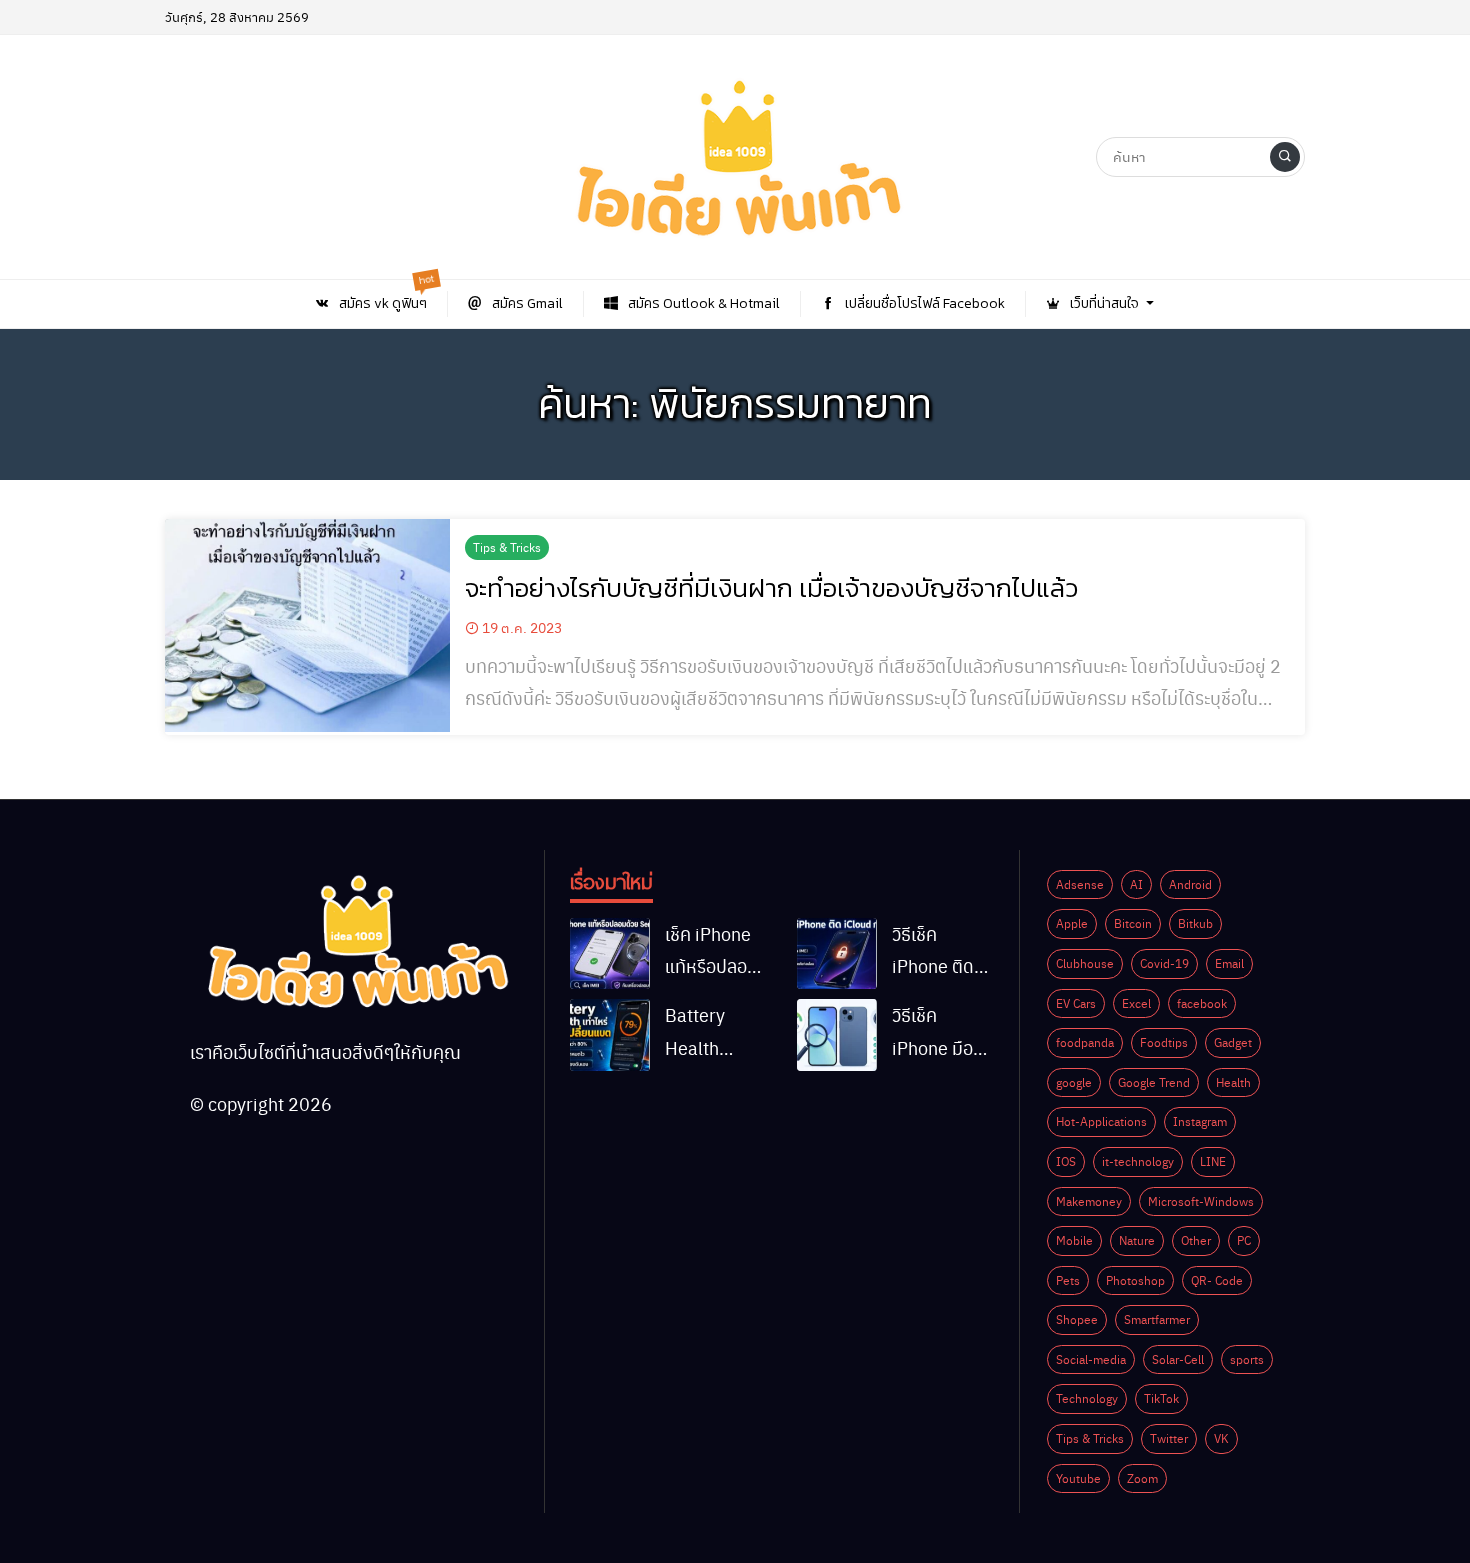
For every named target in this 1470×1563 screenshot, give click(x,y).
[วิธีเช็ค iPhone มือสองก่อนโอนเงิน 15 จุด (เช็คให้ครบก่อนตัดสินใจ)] (837, 1035)
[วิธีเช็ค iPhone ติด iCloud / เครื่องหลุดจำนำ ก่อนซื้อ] (837, 954)
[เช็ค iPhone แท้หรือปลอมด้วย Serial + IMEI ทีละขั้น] (610, 954)
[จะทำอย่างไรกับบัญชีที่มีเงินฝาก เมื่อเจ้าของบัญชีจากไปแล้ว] (307, 626)
